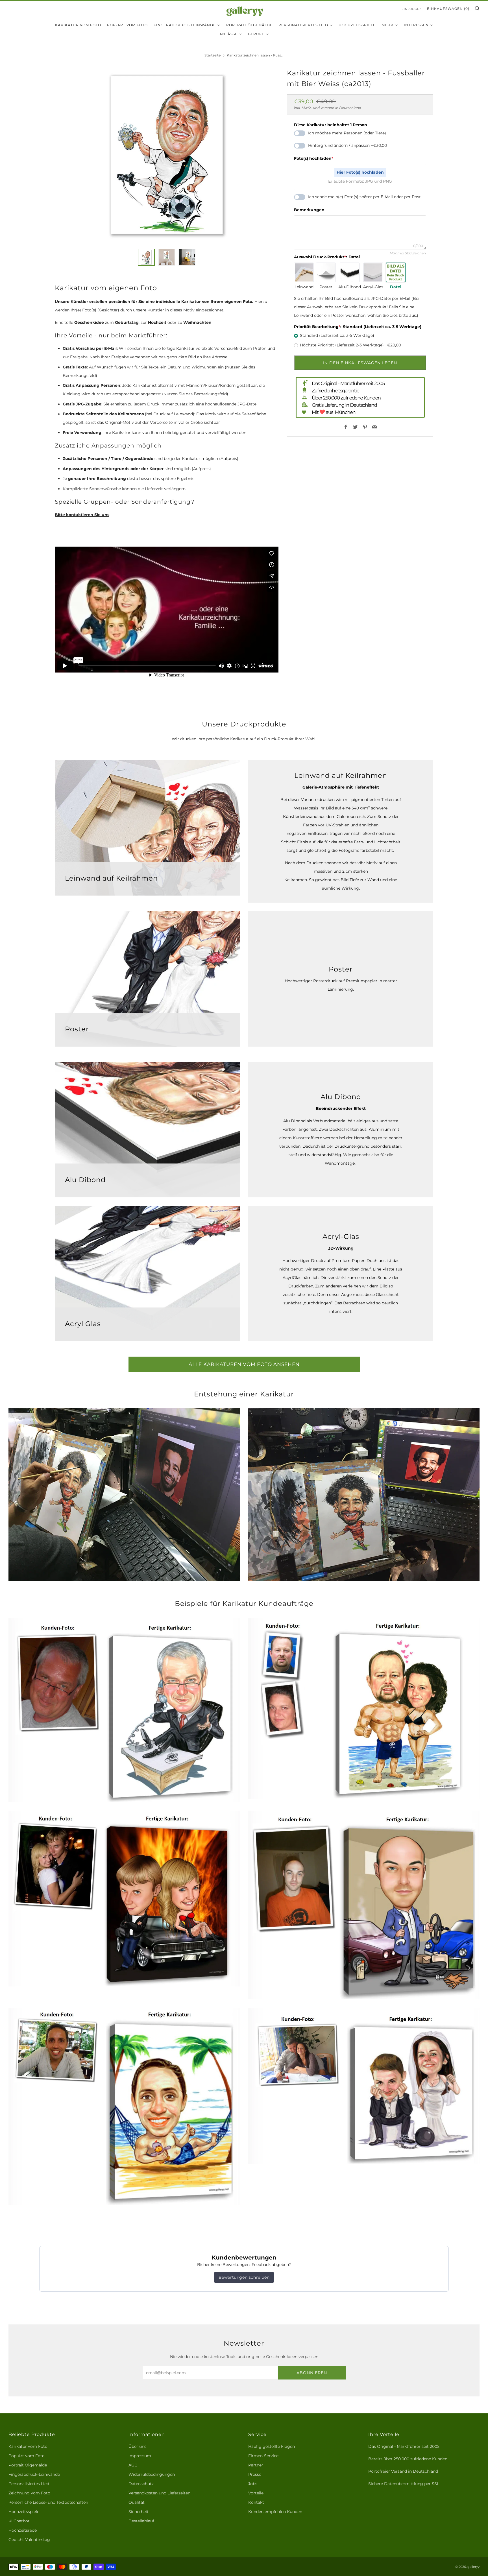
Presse (255, 2474)
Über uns (137, 2446)
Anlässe (228, 34)
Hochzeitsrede (23, 2530)
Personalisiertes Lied (303, 25)
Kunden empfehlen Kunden (275, 2512)
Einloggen (412, 9)
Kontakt (256, 2502)
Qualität (137, 2502)
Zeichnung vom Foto (29, 2493)
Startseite (213, 55)
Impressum (140, 2456)
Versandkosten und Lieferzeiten (159, 2493)
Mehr (387, 25)
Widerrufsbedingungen (152, 2474)
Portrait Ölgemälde (249, 25)
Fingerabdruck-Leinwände (185, 25)
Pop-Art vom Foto (127, 25)
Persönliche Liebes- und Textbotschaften (48, 2502)
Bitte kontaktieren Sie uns (82, 515)
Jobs (253, 2484)
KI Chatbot (19, 2521)
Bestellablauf (141, 2521)
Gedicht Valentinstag (29, 2540)
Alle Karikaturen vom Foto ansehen (244, 1364)
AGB (133, 2465)
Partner (256, 2465)
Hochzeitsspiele (357, 25)
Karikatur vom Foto (78, 25)
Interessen (416, 25)
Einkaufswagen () (448, 9)
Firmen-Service (263, 2456)
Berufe (256, 34)
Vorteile (256, 2493)
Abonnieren (312, 2373)
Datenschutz (141, 2484)
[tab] (146, 257)
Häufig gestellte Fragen (272, 2446)
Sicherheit (139, 2512)
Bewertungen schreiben (244, 2277)
